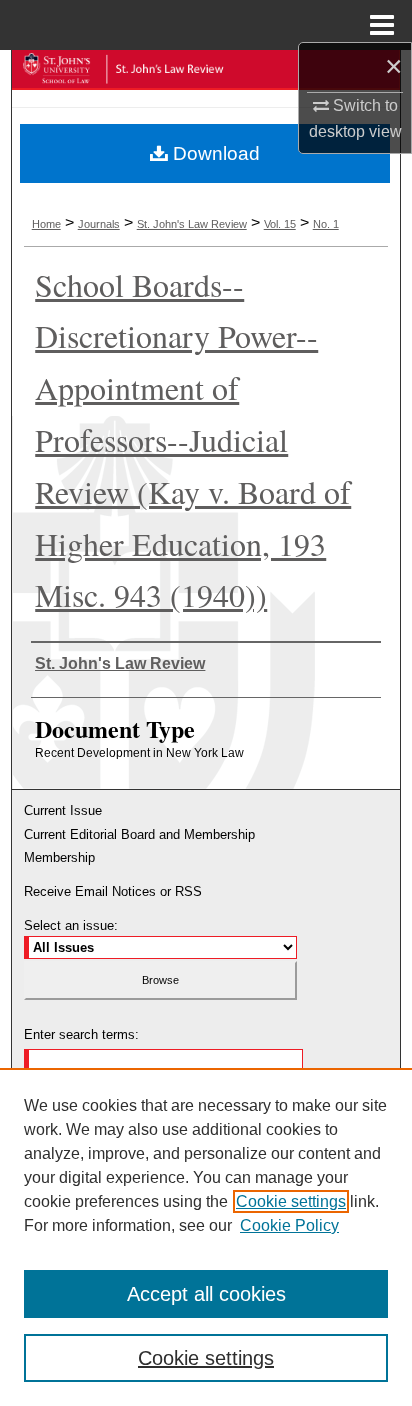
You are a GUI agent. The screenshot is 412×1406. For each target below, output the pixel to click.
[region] (206, 1237)
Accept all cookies (206, 1294)
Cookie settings (291, 1201)
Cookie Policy (289, 1225)
